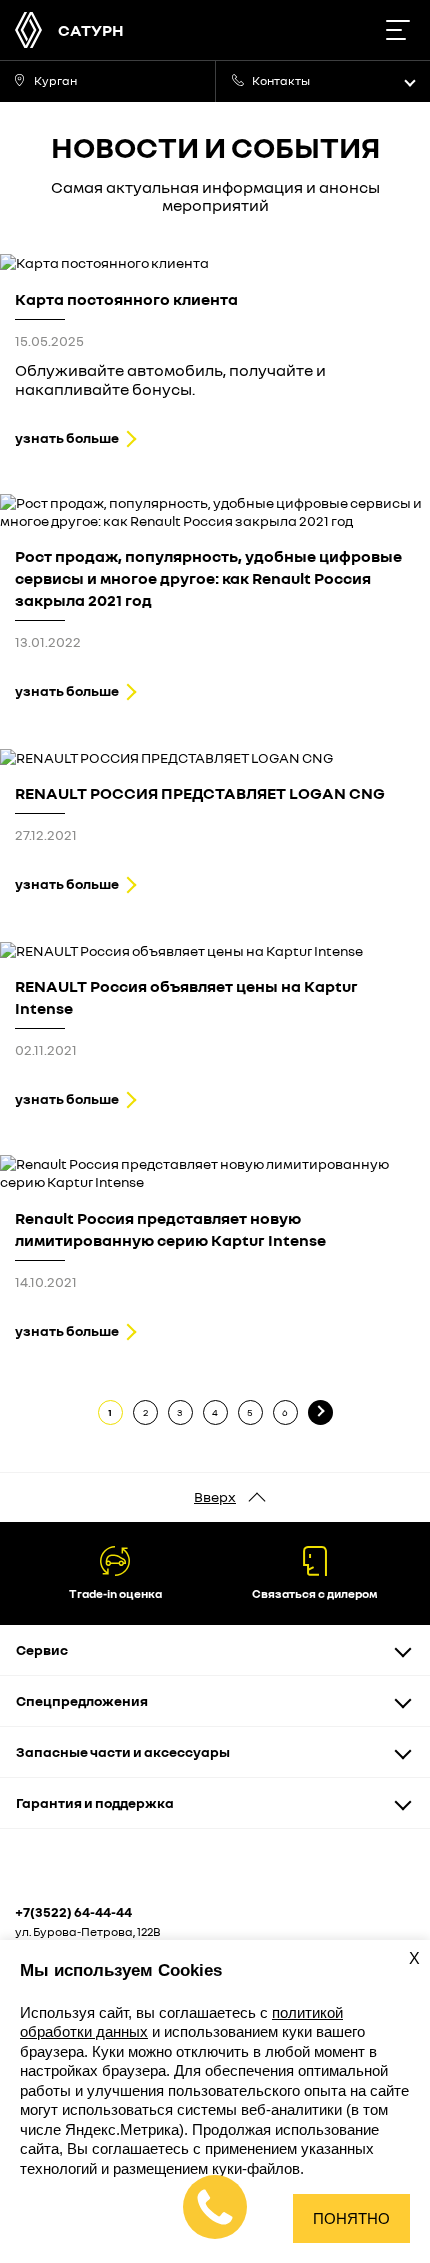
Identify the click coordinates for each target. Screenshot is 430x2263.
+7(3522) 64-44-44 (73, 1912)
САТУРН (91, 30)
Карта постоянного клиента (126, 299)
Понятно (351, 2218)
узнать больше (67, 437)
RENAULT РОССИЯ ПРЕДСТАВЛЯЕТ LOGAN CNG (200, 793)
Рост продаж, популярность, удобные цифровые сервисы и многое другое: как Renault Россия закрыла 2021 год (208, 578)
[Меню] (397, 30)
